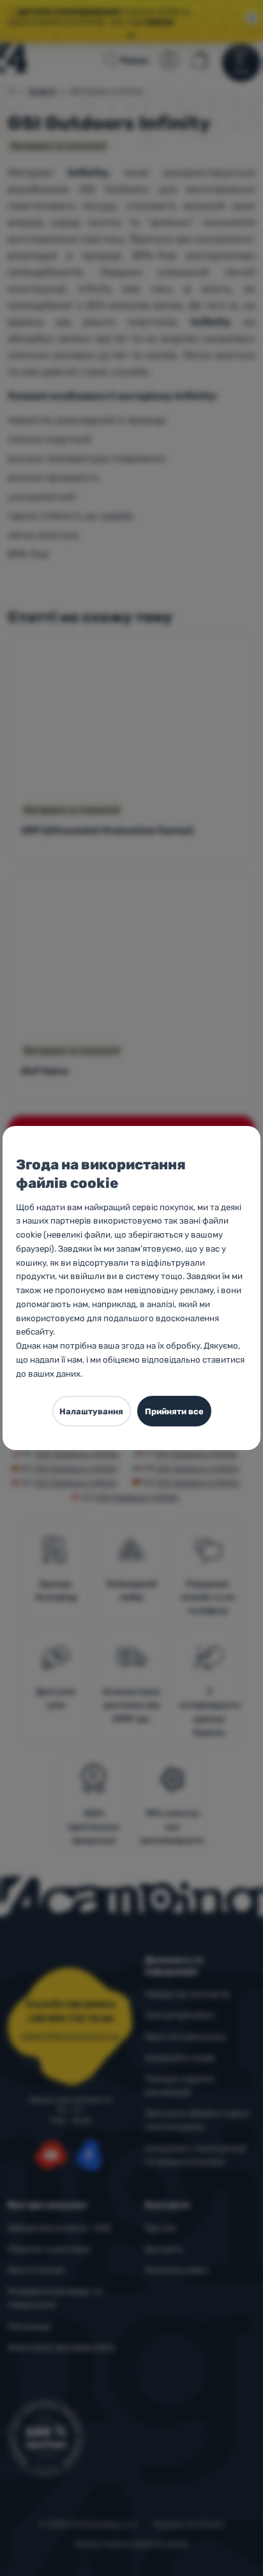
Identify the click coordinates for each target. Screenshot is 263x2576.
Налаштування (91, 1411)
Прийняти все (174, 1411)
